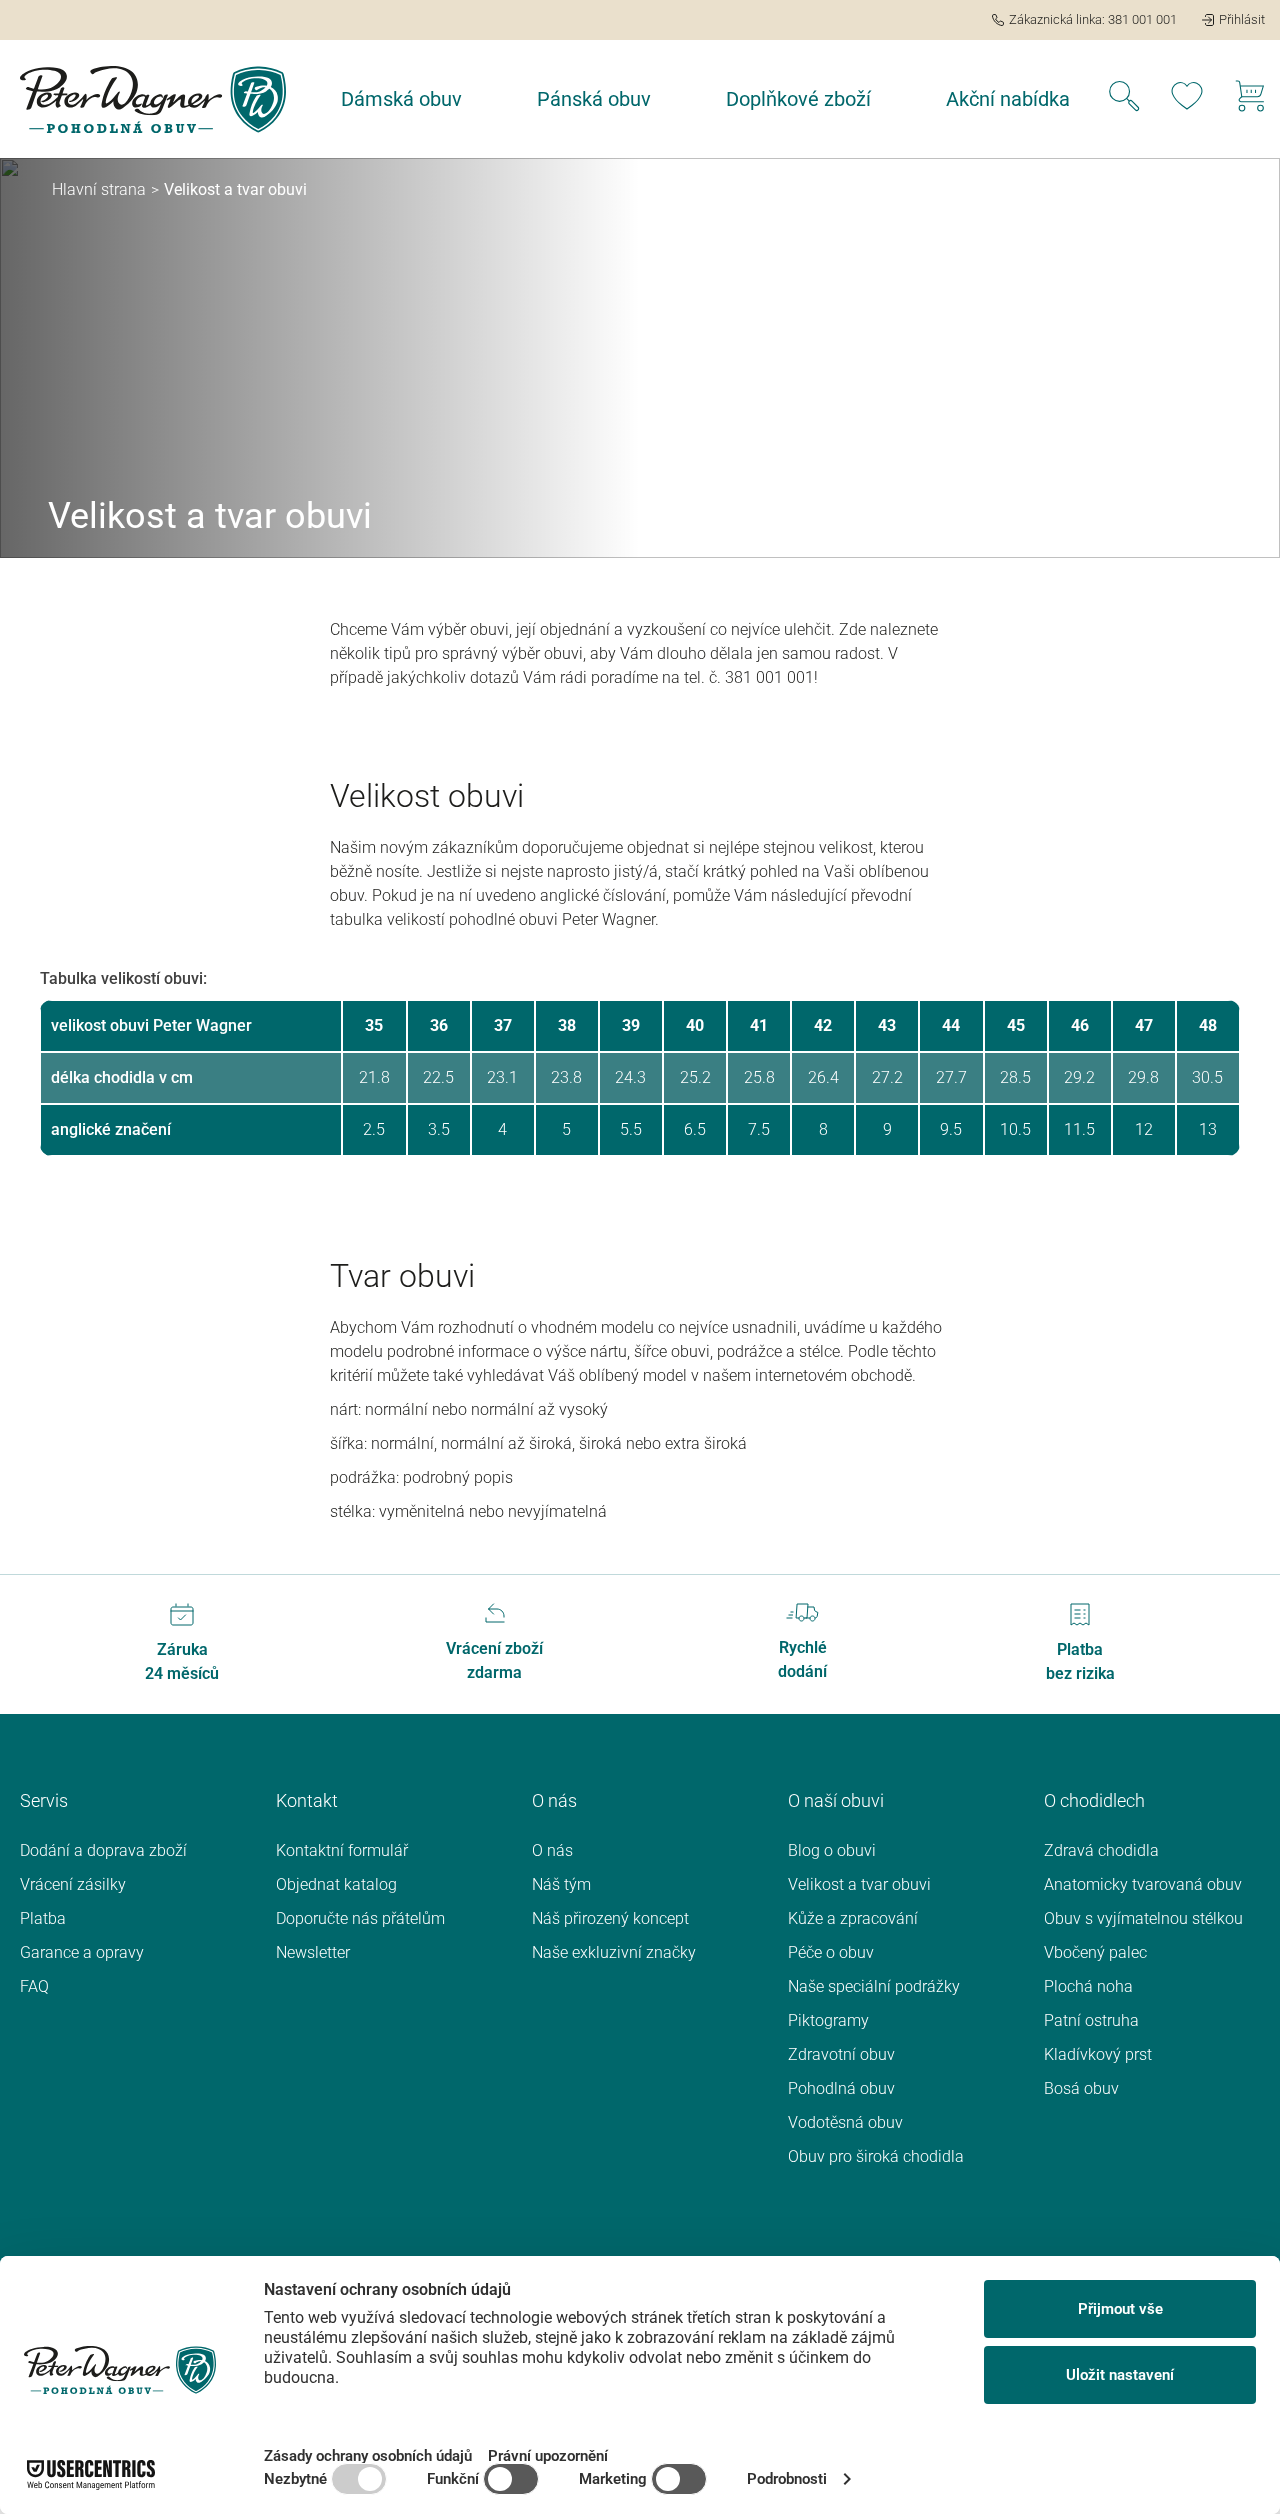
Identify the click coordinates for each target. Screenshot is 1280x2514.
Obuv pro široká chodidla (876, 2156)
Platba (43, 1918)
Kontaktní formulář (342, 1850)
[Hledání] (1124, 99)
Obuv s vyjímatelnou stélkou (1143, 1918)
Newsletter (313, 1952)
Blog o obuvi (832, 1850)
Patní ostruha (1091, 2020)
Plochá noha (1088, 1986)
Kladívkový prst (1098, 2054)
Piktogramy (828, 2020)
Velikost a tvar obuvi (859, 1884)
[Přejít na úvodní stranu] (153, 99)
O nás (552, 1850)
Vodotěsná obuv (845, 2122)
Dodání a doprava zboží (103, 1850)
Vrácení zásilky (73, 1884)
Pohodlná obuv (841, 2088)
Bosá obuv (1081, 2088)
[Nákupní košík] (1250, 99)
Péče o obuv (831, 1952)
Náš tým (561, 1884)
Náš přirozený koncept (610, 1918)
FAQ (34, 1986)
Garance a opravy (82, 1952)
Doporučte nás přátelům (360, 1918)
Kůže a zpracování (853, 1918)
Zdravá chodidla (1101, 1850)
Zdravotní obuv (841, 2054)
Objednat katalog (336, 1884)
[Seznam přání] (1187, 99)
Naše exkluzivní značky (614, 1952)
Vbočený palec (1095, 1952)
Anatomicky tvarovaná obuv (1143, 1884)
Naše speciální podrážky (874, 1986)
